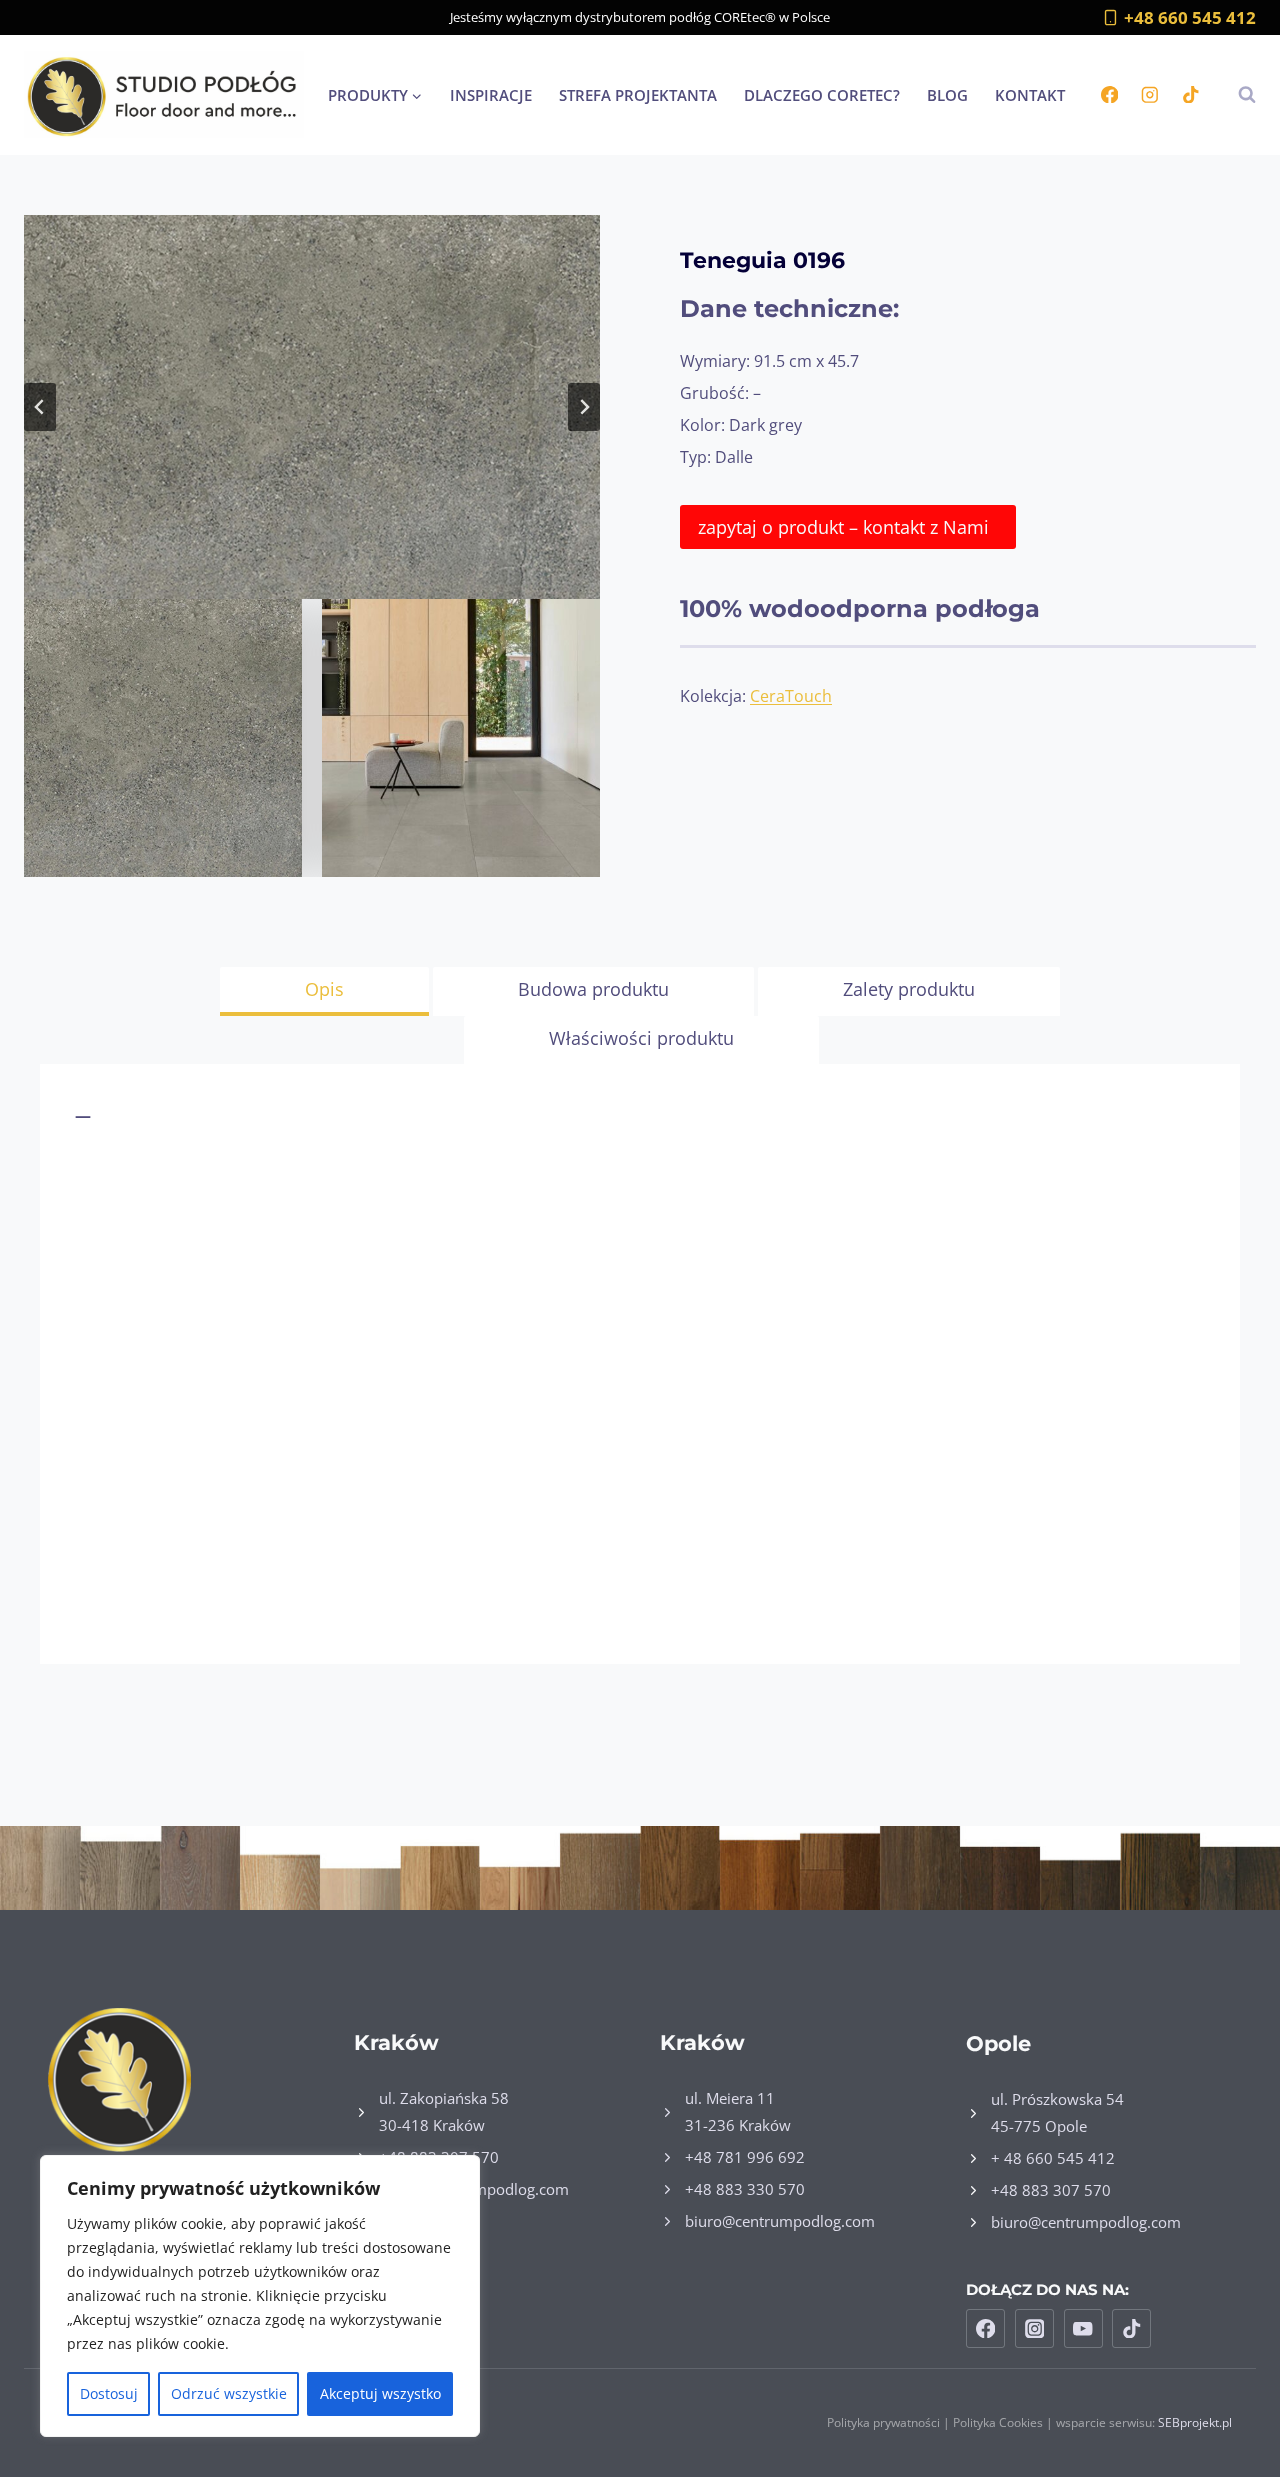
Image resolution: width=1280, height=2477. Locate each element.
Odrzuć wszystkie (229, 2393)
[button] (312, 407)
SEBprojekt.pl (1195, 2422)
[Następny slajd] (584, 407)
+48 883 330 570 (745, 2189)
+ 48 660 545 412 (1053, 2158)
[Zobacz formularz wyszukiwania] (1237, 95)
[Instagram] (1149, 94)
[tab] (324, 991)
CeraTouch (791, 696)
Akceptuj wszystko (380, 2393)
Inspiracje (491, 95)
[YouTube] (1083, 2328)
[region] (260, 2296)
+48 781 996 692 (745, 2157)
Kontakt (1030, 95)
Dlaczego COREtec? (822, 95)
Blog (947, 95)
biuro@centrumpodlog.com (780, 2221)
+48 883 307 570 (1051, 2190)
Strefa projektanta (638, 95)
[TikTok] (1190, 94)
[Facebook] (1109, 94)
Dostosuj (109, 2393)
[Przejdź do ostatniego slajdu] (40, 407)
